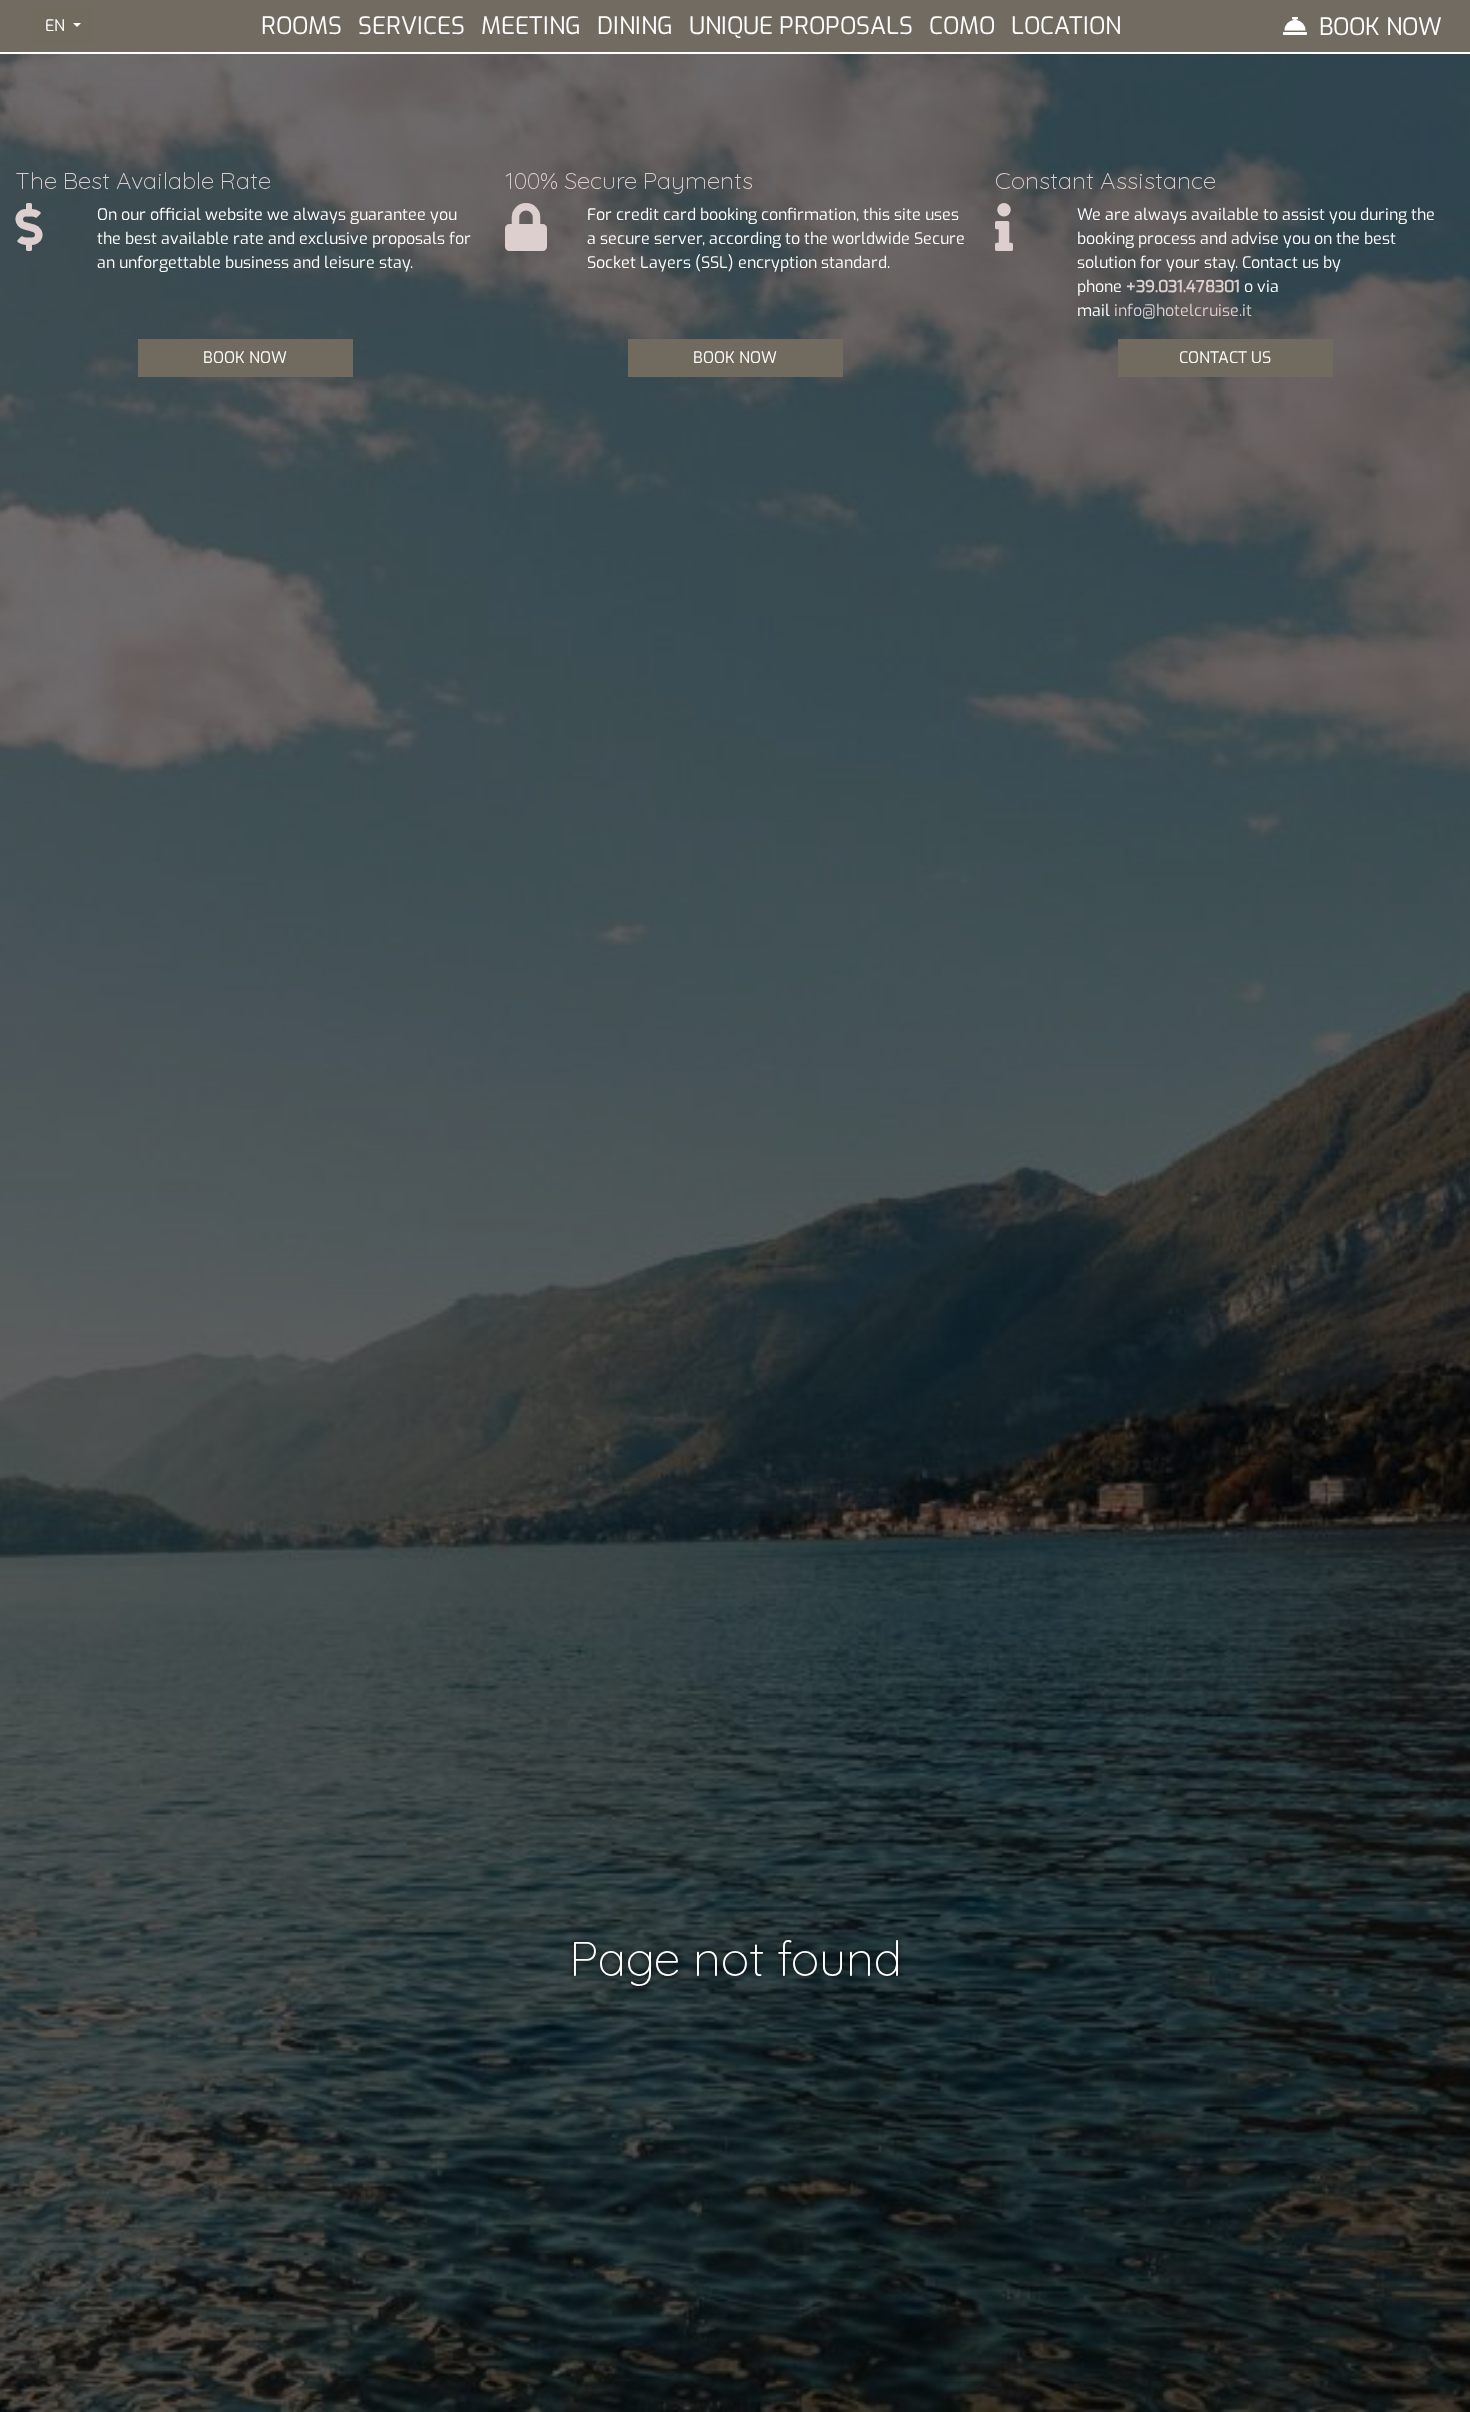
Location (1066, 26)
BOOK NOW (245, 357)
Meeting (531, 26)
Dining (635, 26)
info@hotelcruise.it (1183, 310)
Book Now (1380, 27)
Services (411, 26)
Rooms (301, 26)
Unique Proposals (801, 26)
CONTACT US (1225, 357)
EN (57, 25)
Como (962, 26)
